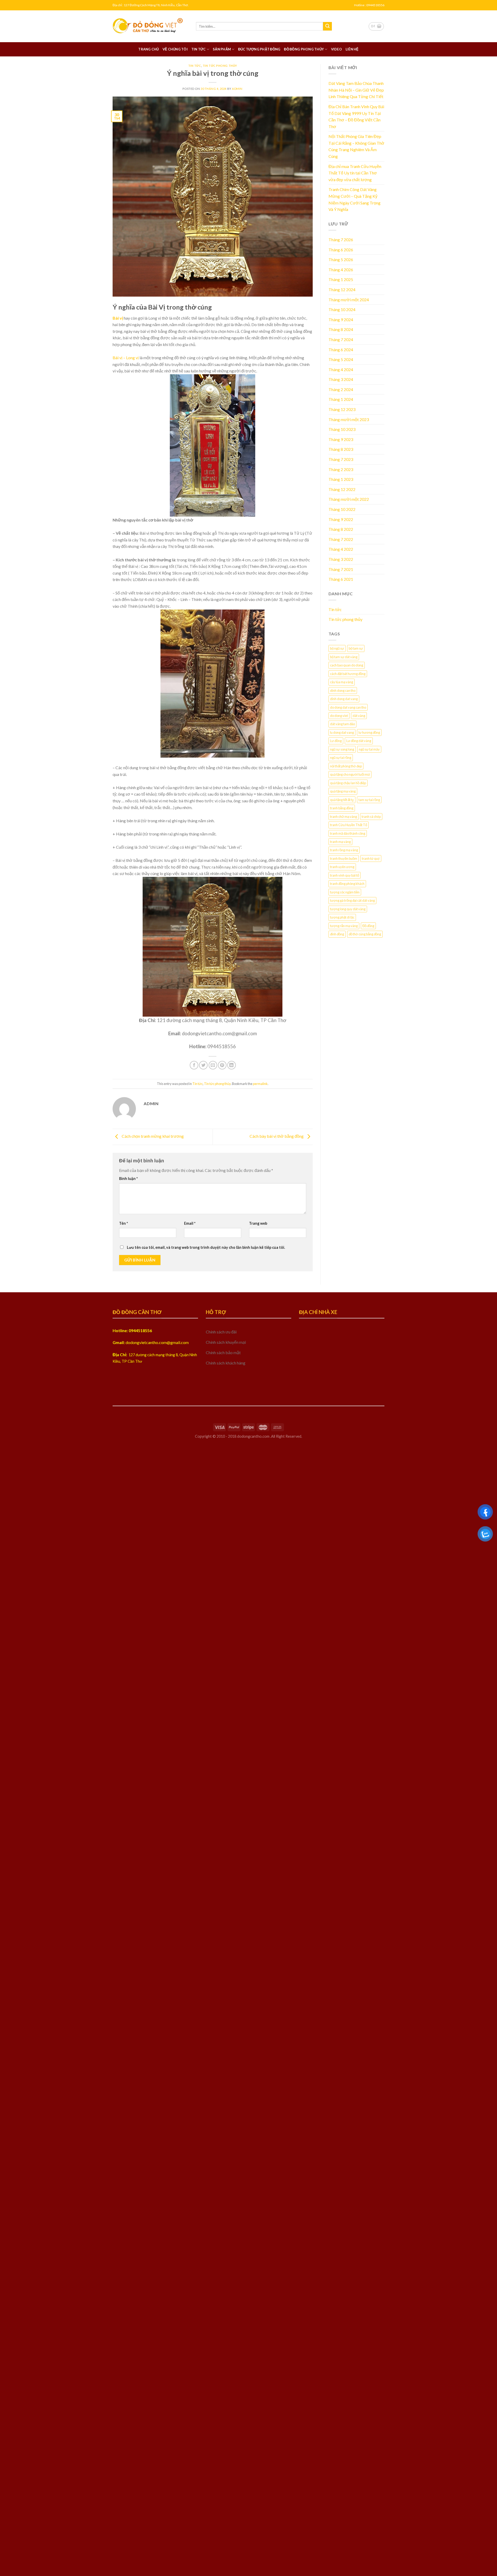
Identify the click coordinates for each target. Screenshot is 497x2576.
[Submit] (327, 26)
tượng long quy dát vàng (348, 909)
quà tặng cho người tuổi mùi (350, 774)
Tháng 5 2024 (341, 359)
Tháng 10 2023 (342, 429)
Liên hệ (352, 49)
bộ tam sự (356, 648)
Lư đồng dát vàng (359, 741)
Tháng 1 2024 (341, 399)
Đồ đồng (368, 926)
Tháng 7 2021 (341, 569)
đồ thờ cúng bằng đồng (365, 934)
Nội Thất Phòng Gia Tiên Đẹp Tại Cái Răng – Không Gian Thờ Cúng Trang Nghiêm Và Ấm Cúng (356, 146)
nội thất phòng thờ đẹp (346, 766)
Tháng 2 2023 (341, 469)
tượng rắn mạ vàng (344, 926)
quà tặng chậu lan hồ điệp (348, 783)
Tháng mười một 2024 (349, 300)
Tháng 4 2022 (341, 549)
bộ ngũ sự (337, 648)
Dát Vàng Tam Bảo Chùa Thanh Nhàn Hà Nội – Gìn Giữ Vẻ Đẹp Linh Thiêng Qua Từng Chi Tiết (356, 90)
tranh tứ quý (371, 858)
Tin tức (199, 49)
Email (190, 1223)
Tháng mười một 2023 (349, 419)
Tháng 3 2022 (341, 559)
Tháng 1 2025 (341, 279)
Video (337, 49)
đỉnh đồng (337, 934)
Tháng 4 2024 (341, 369)
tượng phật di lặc (342, 917)
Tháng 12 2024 (342, 289)
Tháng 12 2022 (342, 489)
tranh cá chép (371, 817)
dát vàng (359, 716)
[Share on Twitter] (203, 1065)
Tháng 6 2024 (341, 350)
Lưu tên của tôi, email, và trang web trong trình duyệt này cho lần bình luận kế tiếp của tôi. (206, 1247)
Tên (123, 1223)
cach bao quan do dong (347, 665)
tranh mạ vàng (340, 842)
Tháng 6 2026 (341, 250)
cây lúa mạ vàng (342, 682)
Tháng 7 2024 (341, 339)
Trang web (258, 1223)
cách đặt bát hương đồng (348, 674)
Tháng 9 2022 (341, 519)
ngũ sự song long (342, 749)
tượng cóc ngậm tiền (345, 892)
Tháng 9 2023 (341, 439)
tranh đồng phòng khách (347, 884)
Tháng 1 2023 (341, 479)
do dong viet (339, 716)
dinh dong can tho (343, 691)
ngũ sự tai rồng (341, 758)
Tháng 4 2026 (341, 270)
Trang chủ (148, 49)
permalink (260, 1084)
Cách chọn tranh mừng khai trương (152, 1136)
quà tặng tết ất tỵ (342, 800)
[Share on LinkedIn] (232, 1065)
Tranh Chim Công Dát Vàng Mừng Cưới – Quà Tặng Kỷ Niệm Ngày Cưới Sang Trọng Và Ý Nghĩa (355, 199)
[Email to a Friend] (213, 1065)
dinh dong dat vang (344, 699)
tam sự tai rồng (369, 800)
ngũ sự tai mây (369, 749)
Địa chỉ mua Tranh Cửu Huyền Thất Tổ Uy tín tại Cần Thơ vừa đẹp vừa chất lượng (355, 173)
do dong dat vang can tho (348, 707)
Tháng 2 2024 (341, 389)
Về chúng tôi (175, 49)
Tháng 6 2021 (341, 579)
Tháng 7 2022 (341, 539)
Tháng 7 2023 (341, 459)
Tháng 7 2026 (341, 240)
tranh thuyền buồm (344, 858)
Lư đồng (336, 741)
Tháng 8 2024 (341, 329)
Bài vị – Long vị (126, 358)
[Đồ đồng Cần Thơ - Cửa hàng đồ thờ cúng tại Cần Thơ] (150, 26)
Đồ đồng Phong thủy (304, 49)
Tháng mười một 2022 (349, 499)
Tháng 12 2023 (342, 409)
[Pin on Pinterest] (222, 1065)
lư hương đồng (369, 732)
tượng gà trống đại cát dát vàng (352, 900)
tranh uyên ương (342, 867)
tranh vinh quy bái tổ (345, 875)
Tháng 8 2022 (341, 529)
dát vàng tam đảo (342, 724)
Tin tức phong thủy (220, 66)
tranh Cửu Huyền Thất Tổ (349, 825)
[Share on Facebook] (194, 1065)
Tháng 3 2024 (341, 379)
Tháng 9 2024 (341, 320)
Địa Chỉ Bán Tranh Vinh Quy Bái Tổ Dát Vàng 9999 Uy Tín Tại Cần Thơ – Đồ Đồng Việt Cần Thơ (356, 116)
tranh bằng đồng (342, 808)
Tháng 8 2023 (341, 449)
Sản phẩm (222, 49)
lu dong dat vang (342, 732)
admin (237, 89)
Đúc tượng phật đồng (259, 49)
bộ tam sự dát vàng (344, 657)
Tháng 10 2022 (342, 509)
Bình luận (128, 1179)
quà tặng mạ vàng (343, 791)
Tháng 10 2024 (342, 309)
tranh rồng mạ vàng (344, 850)
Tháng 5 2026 (341, 259)
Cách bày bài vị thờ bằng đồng (277, 1136)
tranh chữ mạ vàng (343, 817)
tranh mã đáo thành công (348, 833)
